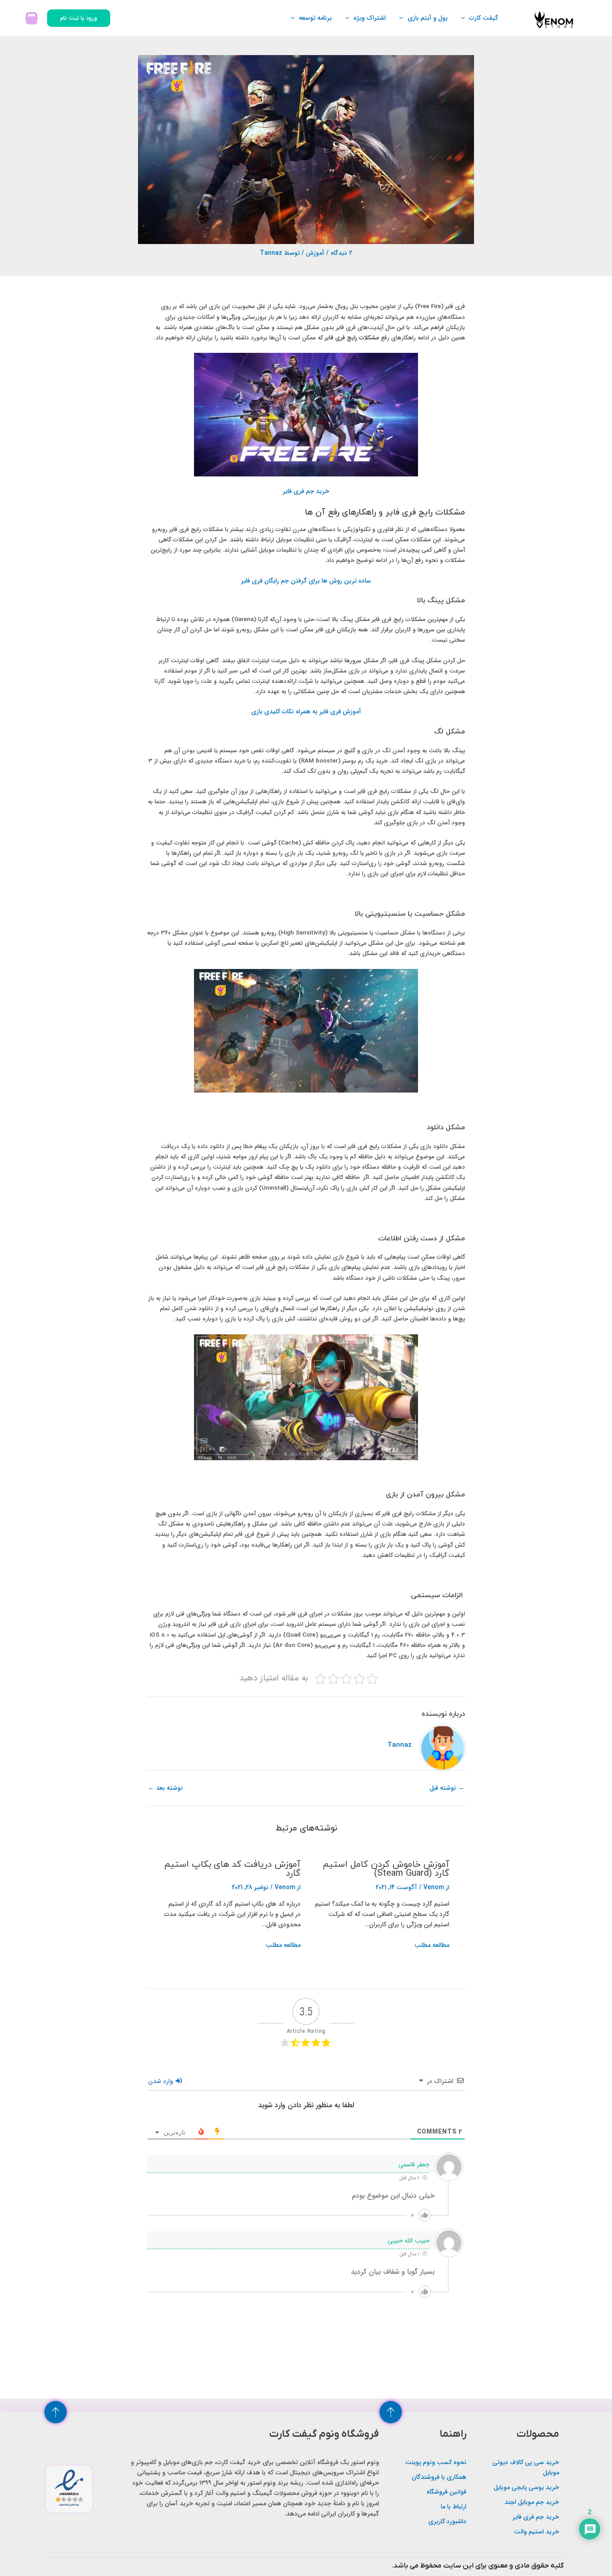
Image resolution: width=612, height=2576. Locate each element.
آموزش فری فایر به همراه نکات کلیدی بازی (306, 712)
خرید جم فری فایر (306, 491)
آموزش (315, 253)
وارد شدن (162, 2081)
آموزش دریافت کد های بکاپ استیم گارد (232, 1869)
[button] (465, 18)
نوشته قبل (447, 1788)
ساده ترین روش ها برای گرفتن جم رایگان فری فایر (306, 581)
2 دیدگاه (341, 253)
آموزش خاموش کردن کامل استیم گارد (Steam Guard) (386, 1869)
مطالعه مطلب (432, 1945)
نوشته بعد (165, 1788)
